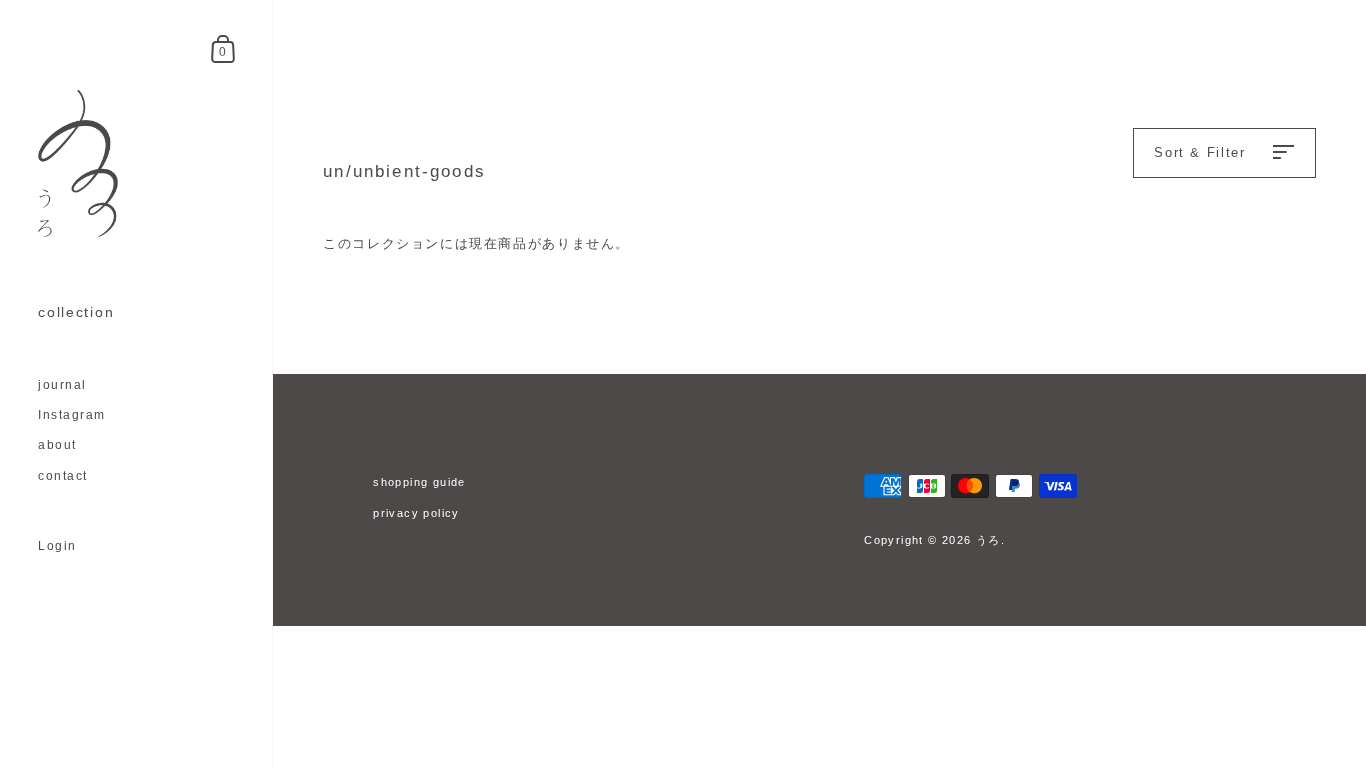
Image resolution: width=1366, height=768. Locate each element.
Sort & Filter (1202, 152)
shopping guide (419, 482)
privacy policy (416, 513)
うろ (988, 540)
